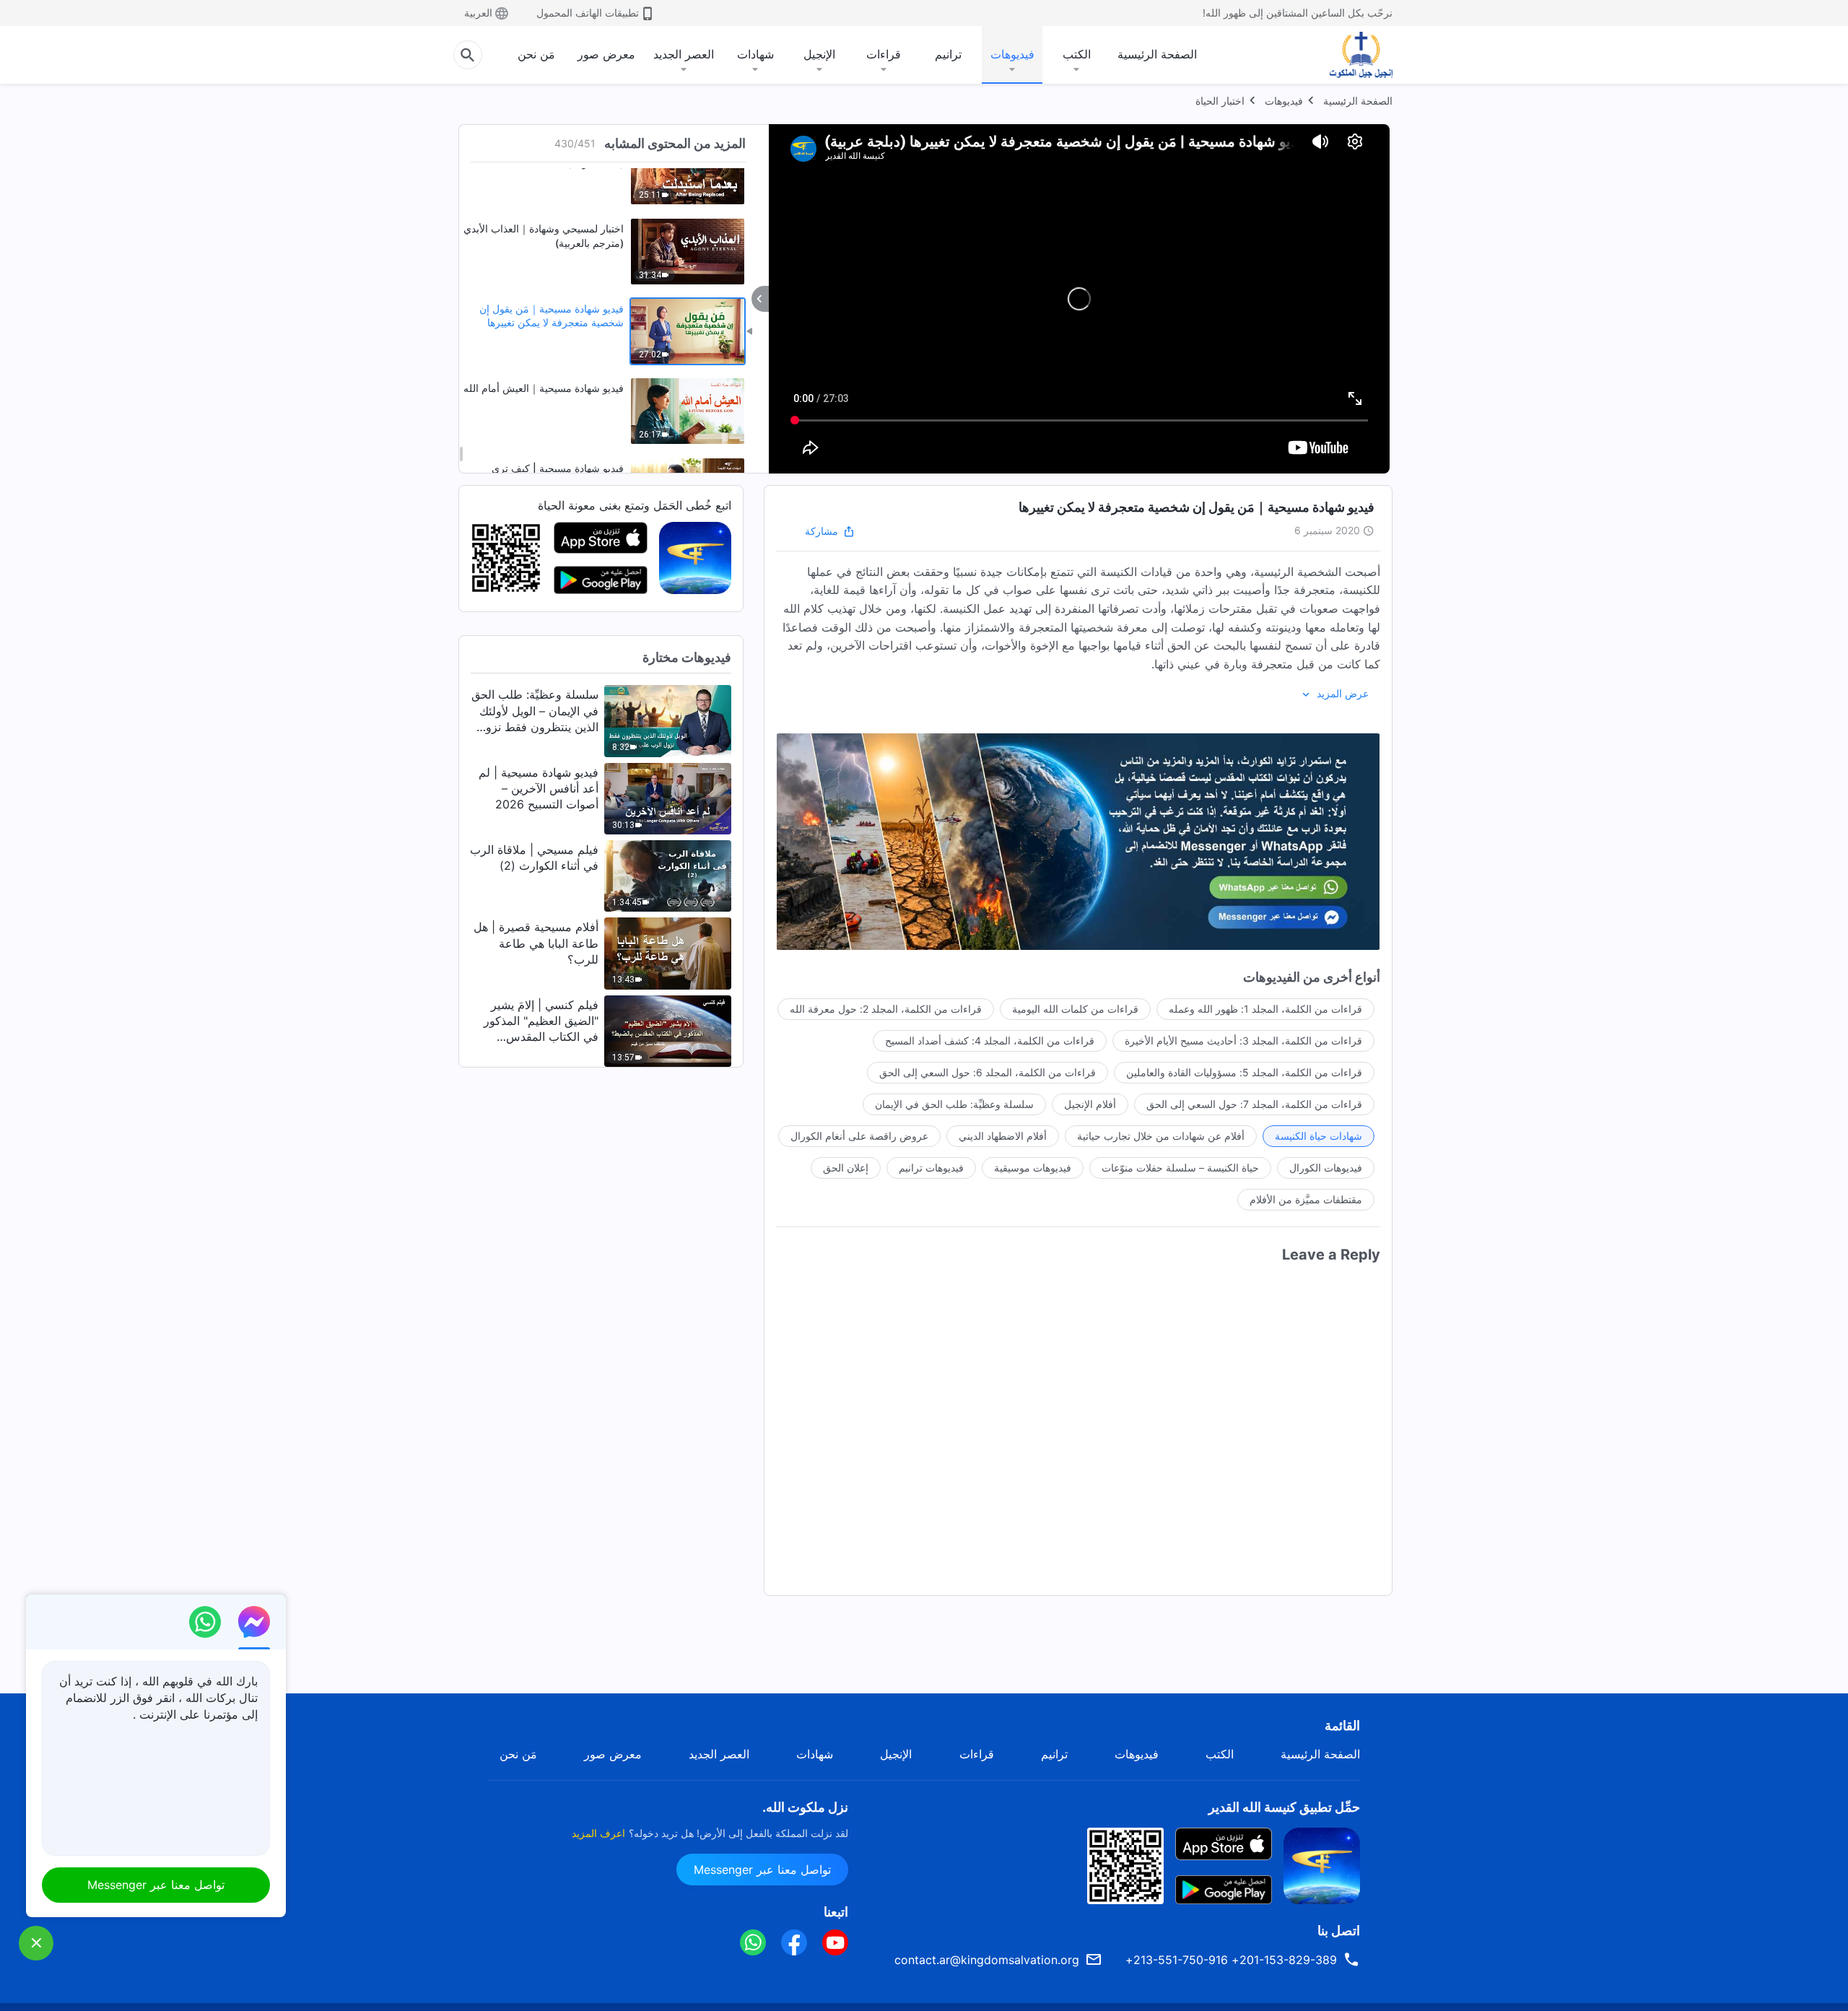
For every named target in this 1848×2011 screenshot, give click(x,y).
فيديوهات (1012, 54)
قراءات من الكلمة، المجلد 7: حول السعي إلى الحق (1254, 1104)
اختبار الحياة (1220, 101)
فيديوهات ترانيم (931, 1168)
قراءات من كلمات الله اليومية (1075, 1009)
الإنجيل (819, 54)
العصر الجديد (684, 54)
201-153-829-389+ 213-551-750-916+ (1231, 1960)
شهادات (755, 54)
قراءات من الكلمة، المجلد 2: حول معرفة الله (886, 1009)
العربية (478, 13)
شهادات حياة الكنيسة (1319, 1136)
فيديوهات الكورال (1326, 1168)
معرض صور (606, 54)
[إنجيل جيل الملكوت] (1351, 55)
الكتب (1077, 54)
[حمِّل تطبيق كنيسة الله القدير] (1322, 1864)
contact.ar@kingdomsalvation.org (987, 1960)
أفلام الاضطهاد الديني (1003, 1136)
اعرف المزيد (598, 1833)
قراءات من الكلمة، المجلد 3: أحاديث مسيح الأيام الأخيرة (1243, 1041)
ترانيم (948, 54)
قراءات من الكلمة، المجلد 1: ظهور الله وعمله (1265, 1009)
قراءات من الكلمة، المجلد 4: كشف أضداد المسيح (990, 1041)
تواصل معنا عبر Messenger (762, 1870)
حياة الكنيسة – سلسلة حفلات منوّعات (1180, 1168)
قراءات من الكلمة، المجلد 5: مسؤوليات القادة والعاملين (1244, 1072)
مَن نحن (536, 54)
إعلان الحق (846, 1168)
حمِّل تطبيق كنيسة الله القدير (1284, 1807)
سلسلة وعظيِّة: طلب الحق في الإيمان (954, 1104)
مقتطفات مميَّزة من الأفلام (1306, 1199)
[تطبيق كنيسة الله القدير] (695, 557)
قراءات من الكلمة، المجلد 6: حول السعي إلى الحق (988, 1072)
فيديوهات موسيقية (1033, 1168)
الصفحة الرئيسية (1157, 54)
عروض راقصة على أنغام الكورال (859, 1136)
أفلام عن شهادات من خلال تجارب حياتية (1161, 1136)
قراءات (884, 54)
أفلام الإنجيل (1090, 1104)
